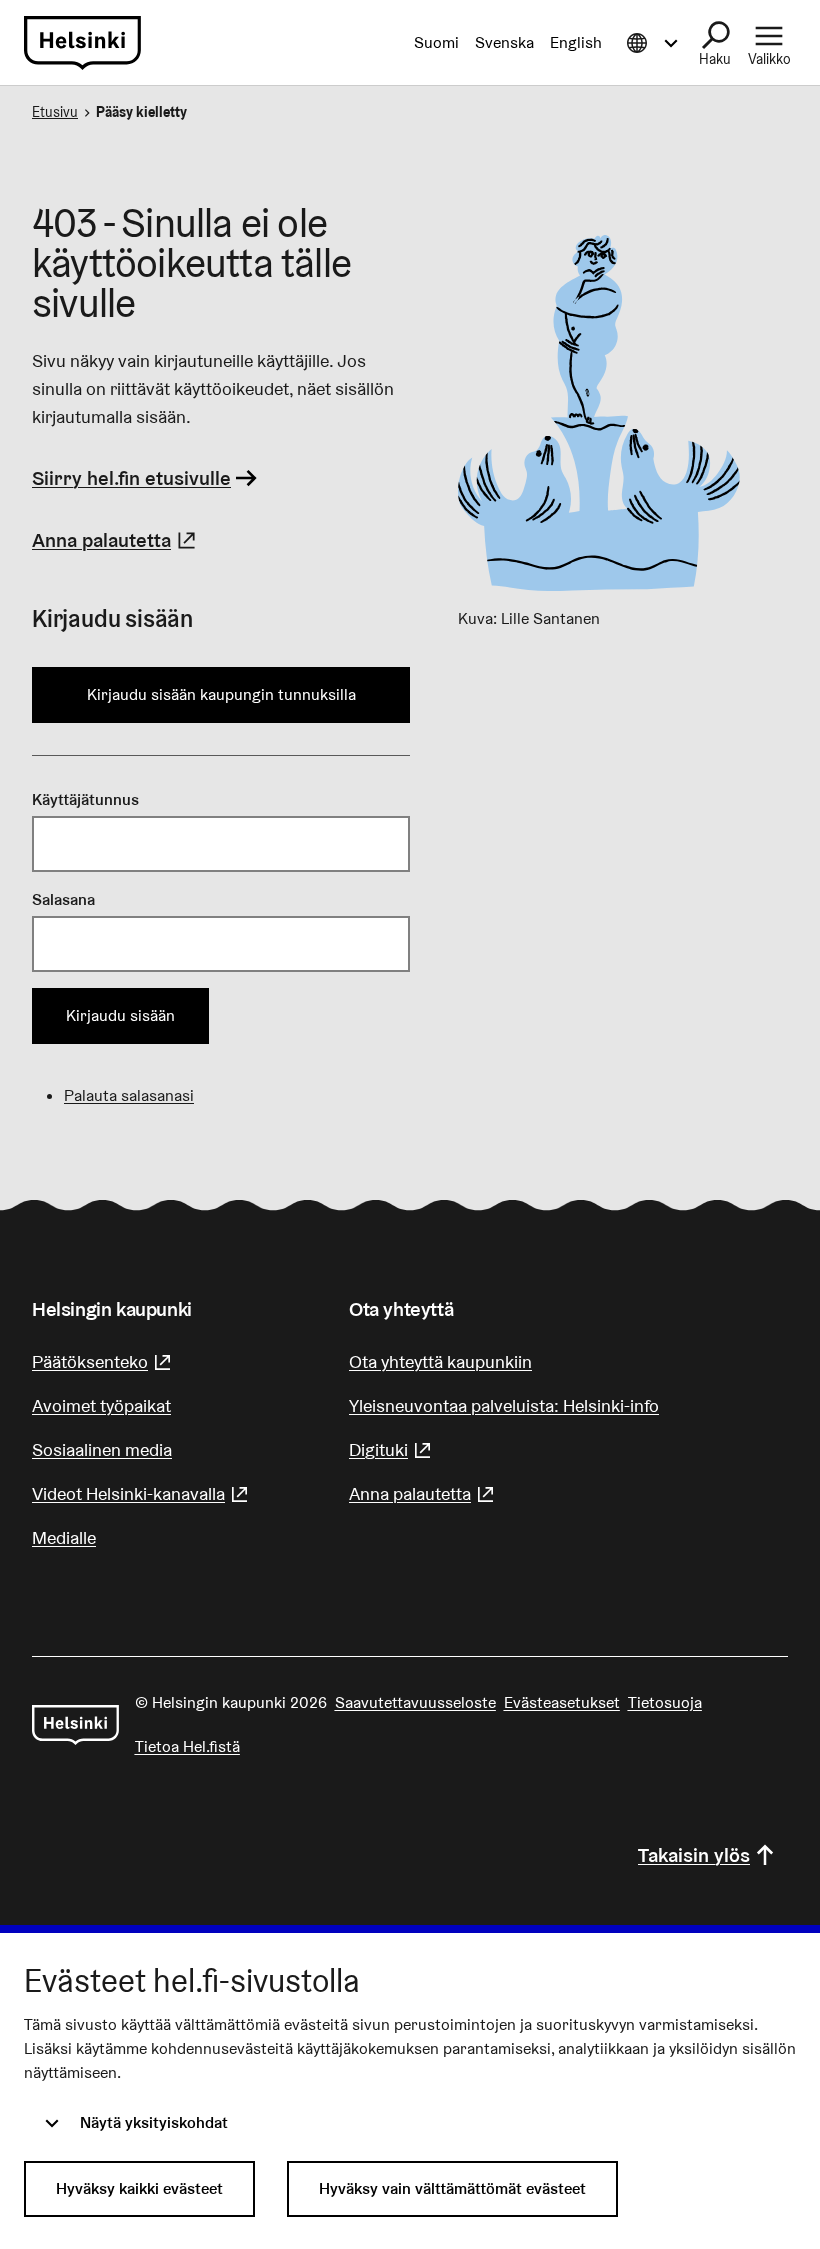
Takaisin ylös (694, 1855)
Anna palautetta (116, 540)
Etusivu (55, 112)
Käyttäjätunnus (85, 799)
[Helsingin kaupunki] (75, 1725)
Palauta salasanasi (129, 1095)
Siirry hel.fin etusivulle (131, 478)
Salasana (63, 899)
